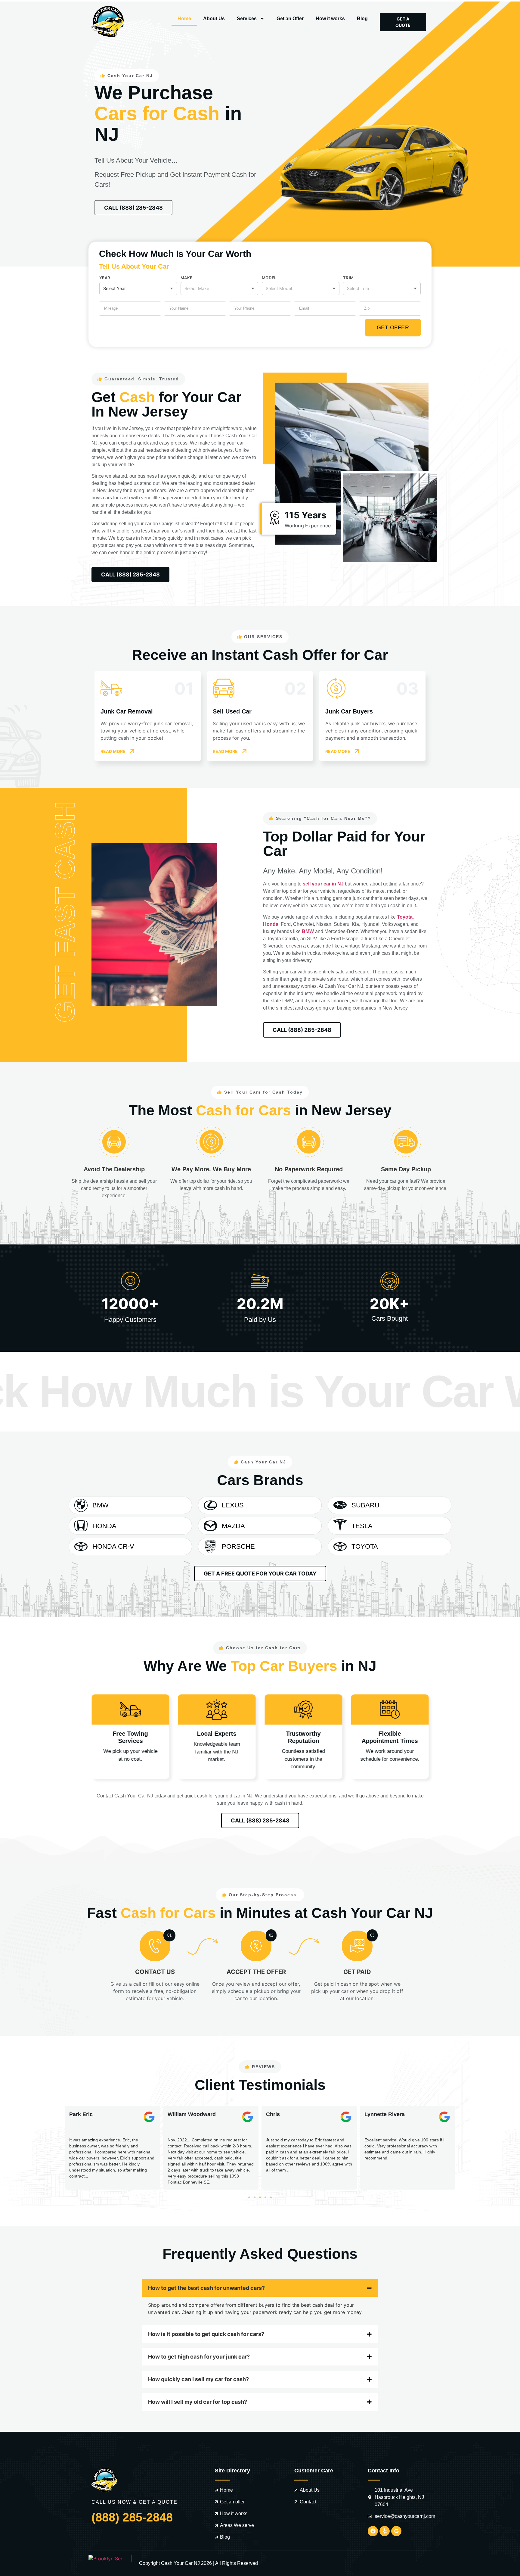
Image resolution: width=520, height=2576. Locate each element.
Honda (271, 924)
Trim (348, 278)
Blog (362, 19)
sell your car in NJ (323, 884)
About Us (214, 19)
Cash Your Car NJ (180, 2563)
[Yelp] (385, 2531)
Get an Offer (290, 19)
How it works (330, 19)
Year (105, 278)
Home (184, 19)
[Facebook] (373, 2531)
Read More (113, 751)
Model (269, 278)
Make (186, 278)
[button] (60, 2148)
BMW (308, 931)
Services (247, 19)
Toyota (405, 917)
